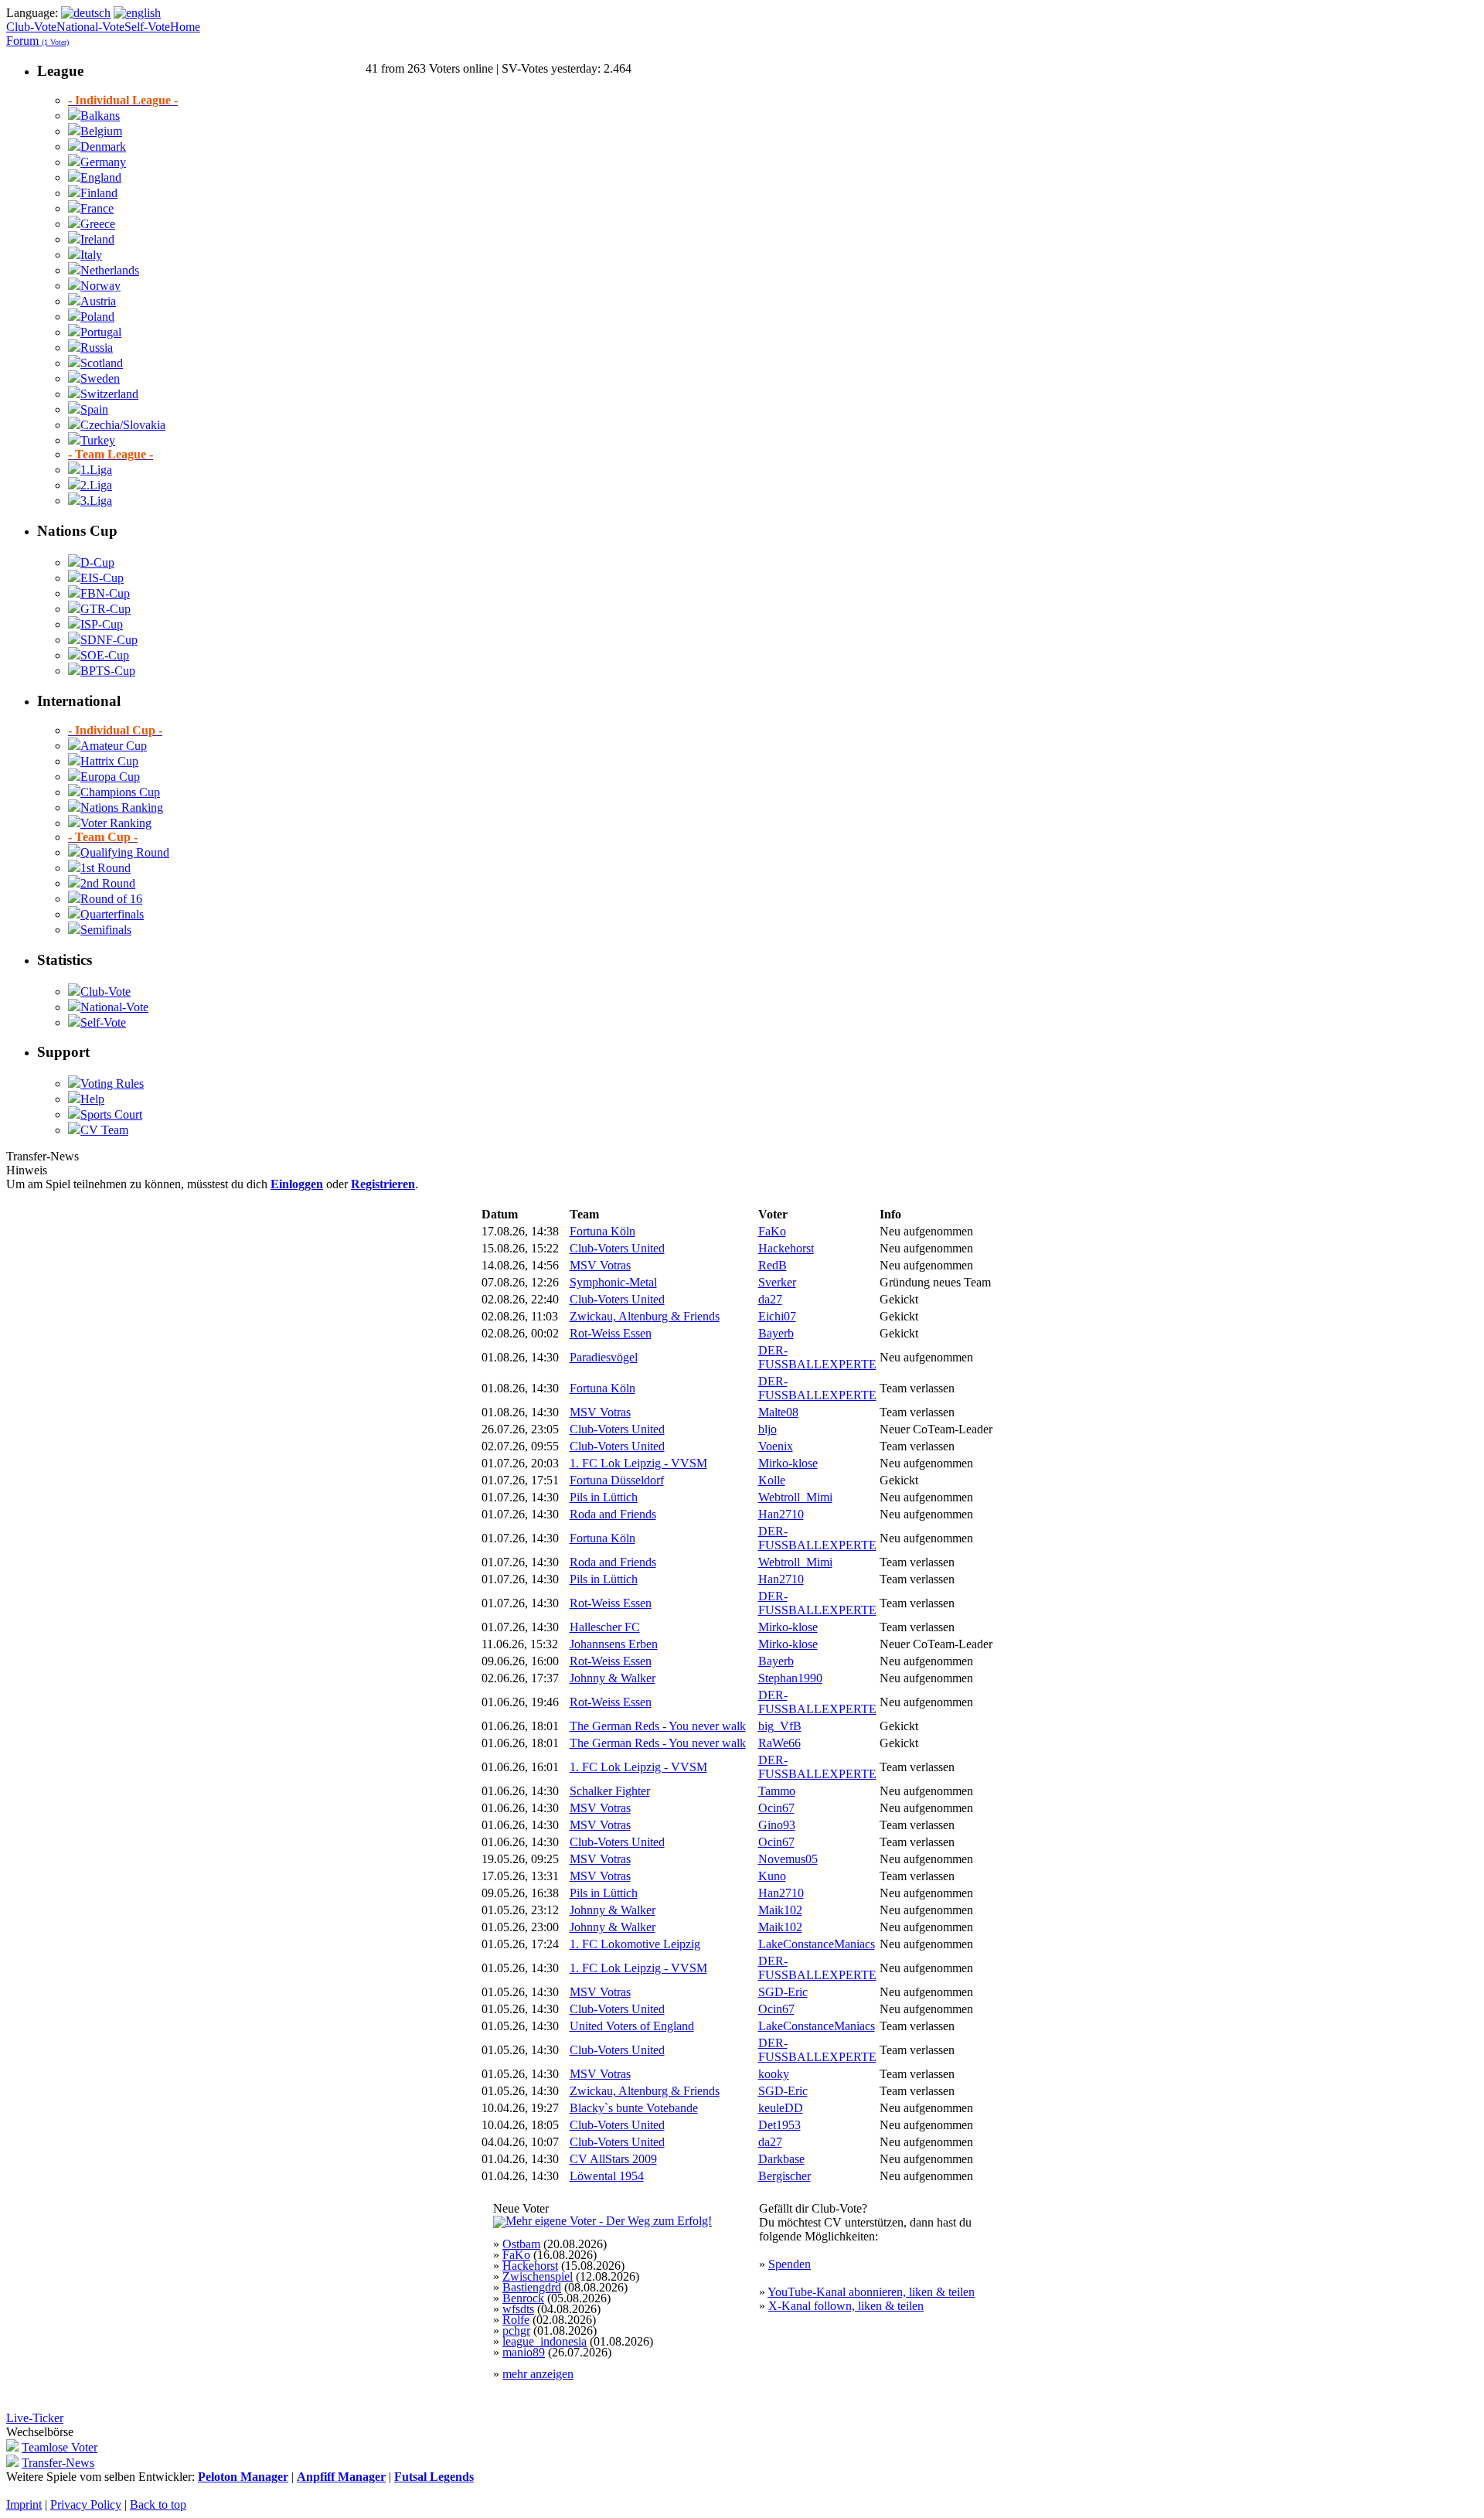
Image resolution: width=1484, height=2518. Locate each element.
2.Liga (96, 485)
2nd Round (108, 883)
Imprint (24, 2504)
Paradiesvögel (604, 1357)
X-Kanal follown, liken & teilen (846, 2306)
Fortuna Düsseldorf (617, 1480)
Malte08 (778, 1412)
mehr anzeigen (538, 2374)
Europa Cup (110, 777)
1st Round (106, 868)
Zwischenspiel (538, 2276)
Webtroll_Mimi (795, 1497)
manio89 (524, 2352)
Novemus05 (788, 1859)
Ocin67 (776, 1808)
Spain (94, 409)
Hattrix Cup (109, 761)
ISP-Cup (102, 624)
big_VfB (780, 1726)
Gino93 (777, 1825)
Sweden (100, 378)
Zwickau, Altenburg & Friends (645, 1316)
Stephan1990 (790, 1678)
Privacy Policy (86, 2504)
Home (185, 27)
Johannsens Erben (614, 1644)
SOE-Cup (105, 655)
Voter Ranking (116, 823)
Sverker (777, 1282)
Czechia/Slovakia (123, 425)
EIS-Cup (102, 578)
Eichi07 (777, 1316)
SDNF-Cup (109, 640)
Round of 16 (111, 899)
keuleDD (781, 2108)
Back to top (158, 2504)
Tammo (777, 1791)
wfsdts (518, 2309)
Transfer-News (58, 2463)
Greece (98, 224)
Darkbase (781, 2159)
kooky (774, 2074)
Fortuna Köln (602, 1231)
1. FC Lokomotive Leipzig (635, 1944)
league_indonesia (545, 2341)
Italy (91, 255)
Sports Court (111, 1114)
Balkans (100, 116)
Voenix (776, 1446)
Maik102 (780, 1910)
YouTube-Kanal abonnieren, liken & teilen (871, 2292)
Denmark (103, 147)
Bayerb (776, 1333)
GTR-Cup (106, 609)
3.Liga (96, 501)
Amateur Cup (114, 746)
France (97, 208)
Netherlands (110, 270)
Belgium (101, 131)
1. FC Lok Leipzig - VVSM (638, 1463)
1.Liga (96, 470)
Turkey (98, 440)
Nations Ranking (122, 808)
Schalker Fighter (610, 1791)
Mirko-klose (788, 1463)
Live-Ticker (35, 2418)
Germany (103, 162)
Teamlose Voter (60, 2447)
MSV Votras (600, 1265)
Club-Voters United (617, 1248)
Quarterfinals (112, 914)
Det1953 (779, 2125)
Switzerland (109, 394)
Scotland (102, 363)
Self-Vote (147, 27)
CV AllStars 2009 (613, 2159)
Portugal (101, 332)
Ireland (97, 239)
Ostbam (521, 2244)
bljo (768, 1429)
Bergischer (785, 2176)
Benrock (523, 2298)
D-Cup (97, 562)
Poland (97, 317)
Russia (97, 348)
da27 (770, 1299)
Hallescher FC (605, 1627)
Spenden (790, 2264)
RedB (773, 1265)
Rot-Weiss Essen (611, 1333)
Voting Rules (112, 1084)
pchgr (516, 2331)
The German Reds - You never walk (658, 1726)
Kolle (772, 1480)
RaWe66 (779, 1743)
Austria (98, 301)
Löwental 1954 (607, 2176)
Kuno (772, 1876)
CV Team (104, 1130)
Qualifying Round (125, 852)
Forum (37, 41)
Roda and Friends (613, 1514)
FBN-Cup (105, 593)
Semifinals (106, 930)
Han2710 (781, 1514)
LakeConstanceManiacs (817, 1944)
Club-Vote (31, 27)
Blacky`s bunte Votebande (634, 2108)
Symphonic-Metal (613, 1282)
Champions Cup (120, 792)
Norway (100, 286)
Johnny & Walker (613, 1678)
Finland (99, 193)
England (101, 177)
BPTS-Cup (108, 671)
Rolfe (516, 2320)
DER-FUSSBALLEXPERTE (817, 1357)
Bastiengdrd (532, 2287)
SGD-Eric (783, 1992)
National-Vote (90, 27)
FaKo (772, 1231)
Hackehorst (786, 1248)
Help (92, 1099)
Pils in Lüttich (604, 1497)
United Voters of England (632, 2026)
